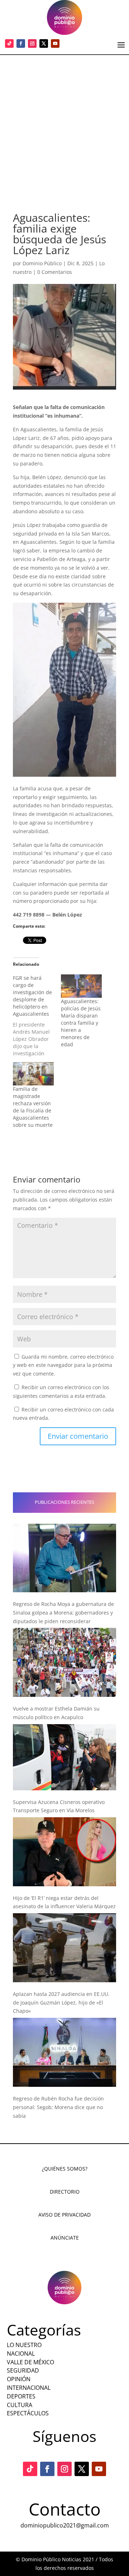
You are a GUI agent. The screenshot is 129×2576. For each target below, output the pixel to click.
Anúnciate (65, 2238)
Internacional (29, 2388)
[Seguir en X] (44, 43)
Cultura (20, 2405)
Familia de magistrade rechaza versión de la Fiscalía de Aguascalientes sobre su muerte (33, 1107)
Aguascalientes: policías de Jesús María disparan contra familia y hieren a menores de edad (81, 1023)
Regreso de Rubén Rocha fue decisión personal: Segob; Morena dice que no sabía (58, 2107)
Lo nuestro (24, 2345)
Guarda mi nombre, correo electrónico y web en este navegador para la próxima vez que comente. (63, 1365)
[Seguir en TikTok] (9, 43)
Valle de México (30, 2362)
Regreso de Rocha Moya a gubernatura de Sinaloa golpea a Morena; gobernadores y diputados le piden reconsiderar (63, 1613)
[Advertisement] (64, 123)
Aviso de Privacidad (64, 2215)
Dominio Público (42, 263)
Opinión (19, 2379)
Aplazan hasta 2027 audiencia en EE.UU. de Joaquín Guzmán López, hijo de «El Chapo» (61, 2003)
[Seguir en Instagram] (32, 43)
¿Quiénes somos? (65, 2169)
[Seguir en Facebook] (21, 43)
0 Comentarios (55, 272)
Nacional (21, 2354)
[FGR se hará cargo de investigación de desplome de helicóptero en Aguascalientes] (37, 1016)
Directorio (65, 2192)
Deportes (21, 2396)
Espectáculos (28, 2413)
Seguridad (23, 2370)
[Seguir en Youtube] (55, 43)
